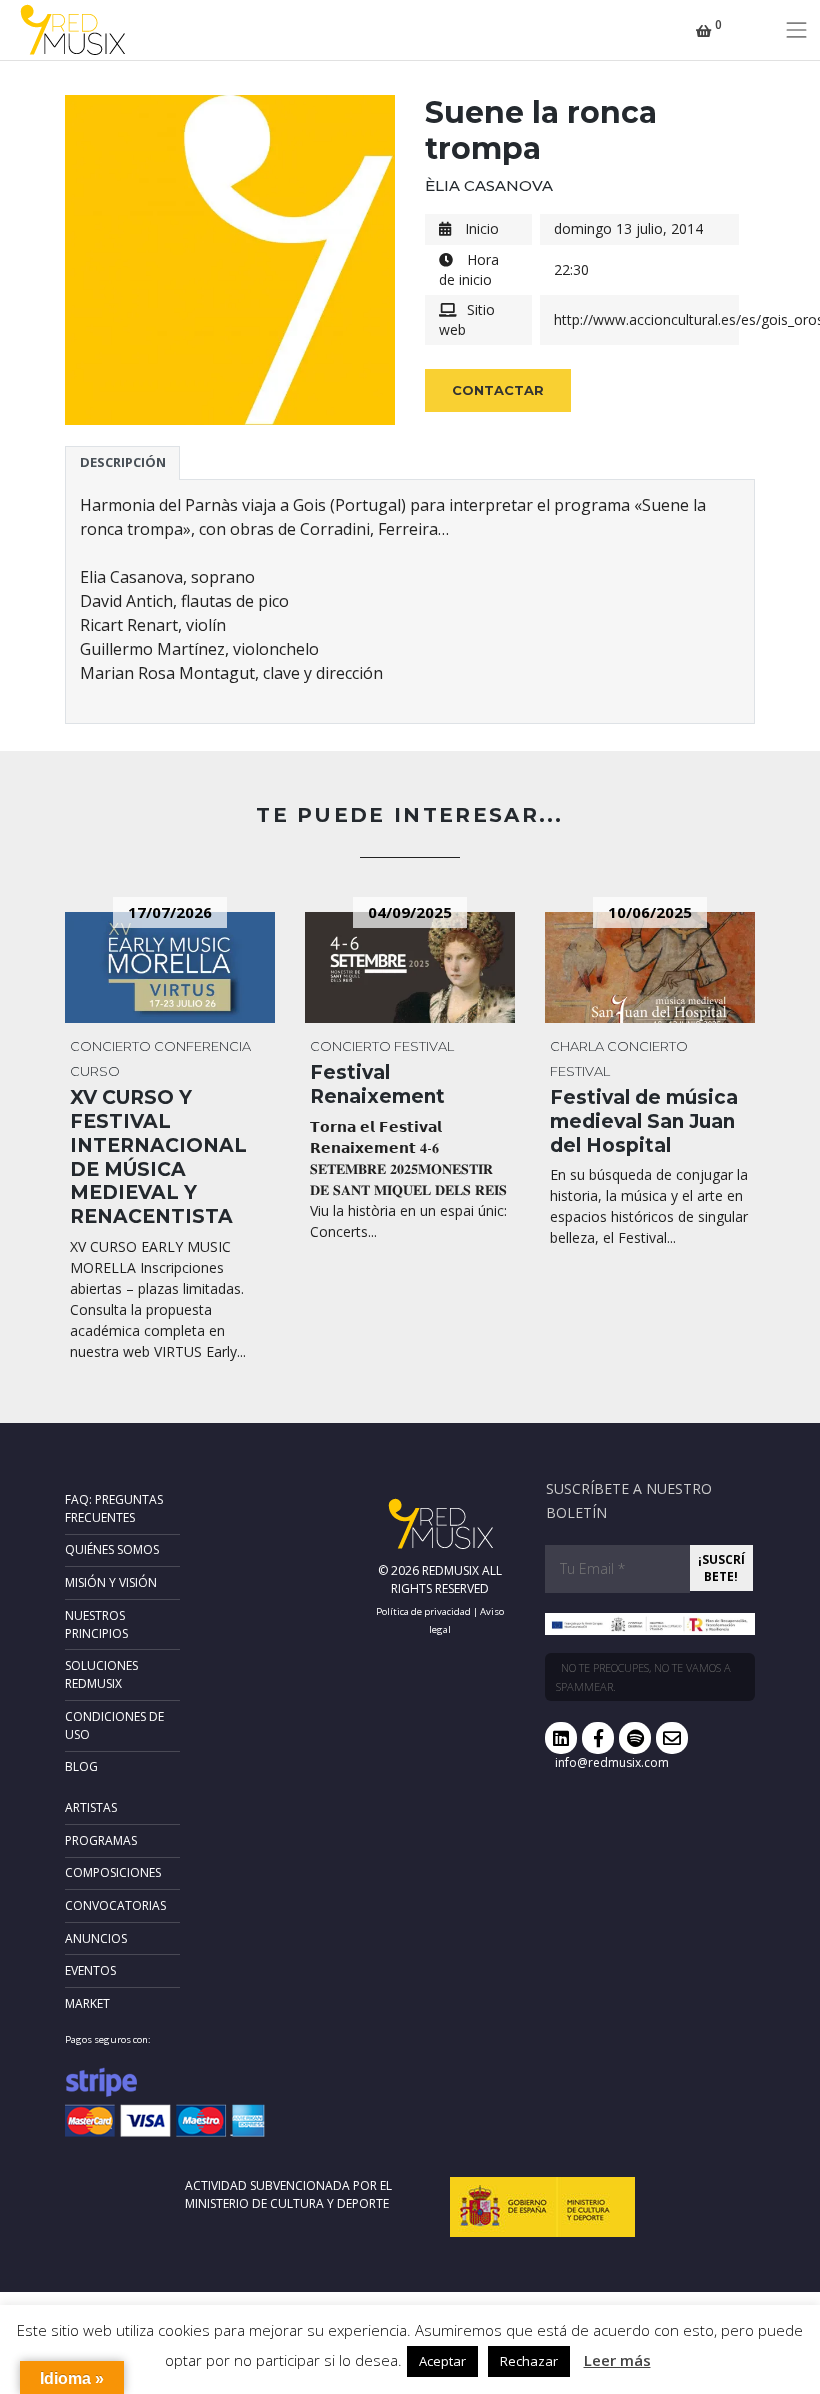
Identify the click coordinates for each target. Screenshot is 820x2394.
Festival (424, 1046)
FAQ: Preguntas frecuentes (114, 1508)
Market (87, 2003)
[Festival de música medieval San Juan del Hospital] (650, 967)
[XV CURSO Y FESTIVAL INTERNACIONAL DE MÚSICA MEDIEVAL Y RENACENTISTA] (170, 967)
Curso (95, 1071)
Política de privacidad (423, 1611)
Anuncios (96, 1938)
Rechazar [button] (529, 2361)
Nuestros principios (96, 1624)
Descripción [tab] (123, 462)
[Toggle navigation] (797, 30)
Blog (81, 1766)
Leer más (617, 2360)
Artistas (91, 1807)
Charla (577, 1046)
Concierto (110, 1046)
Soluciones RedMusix (101, 1674)
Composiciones (113, 1872)
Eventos (90, 1970)
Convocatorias (115, 1905)
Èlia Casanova (489, 185)
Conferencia (202, 1046)
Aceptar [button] (442, 2361)
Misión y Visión (111, 1582)
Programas (101, 1840)
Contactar (498, 390)
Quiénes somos (112, 1549)
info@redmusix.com (612, 1762)
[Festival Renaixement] (410, 967)
